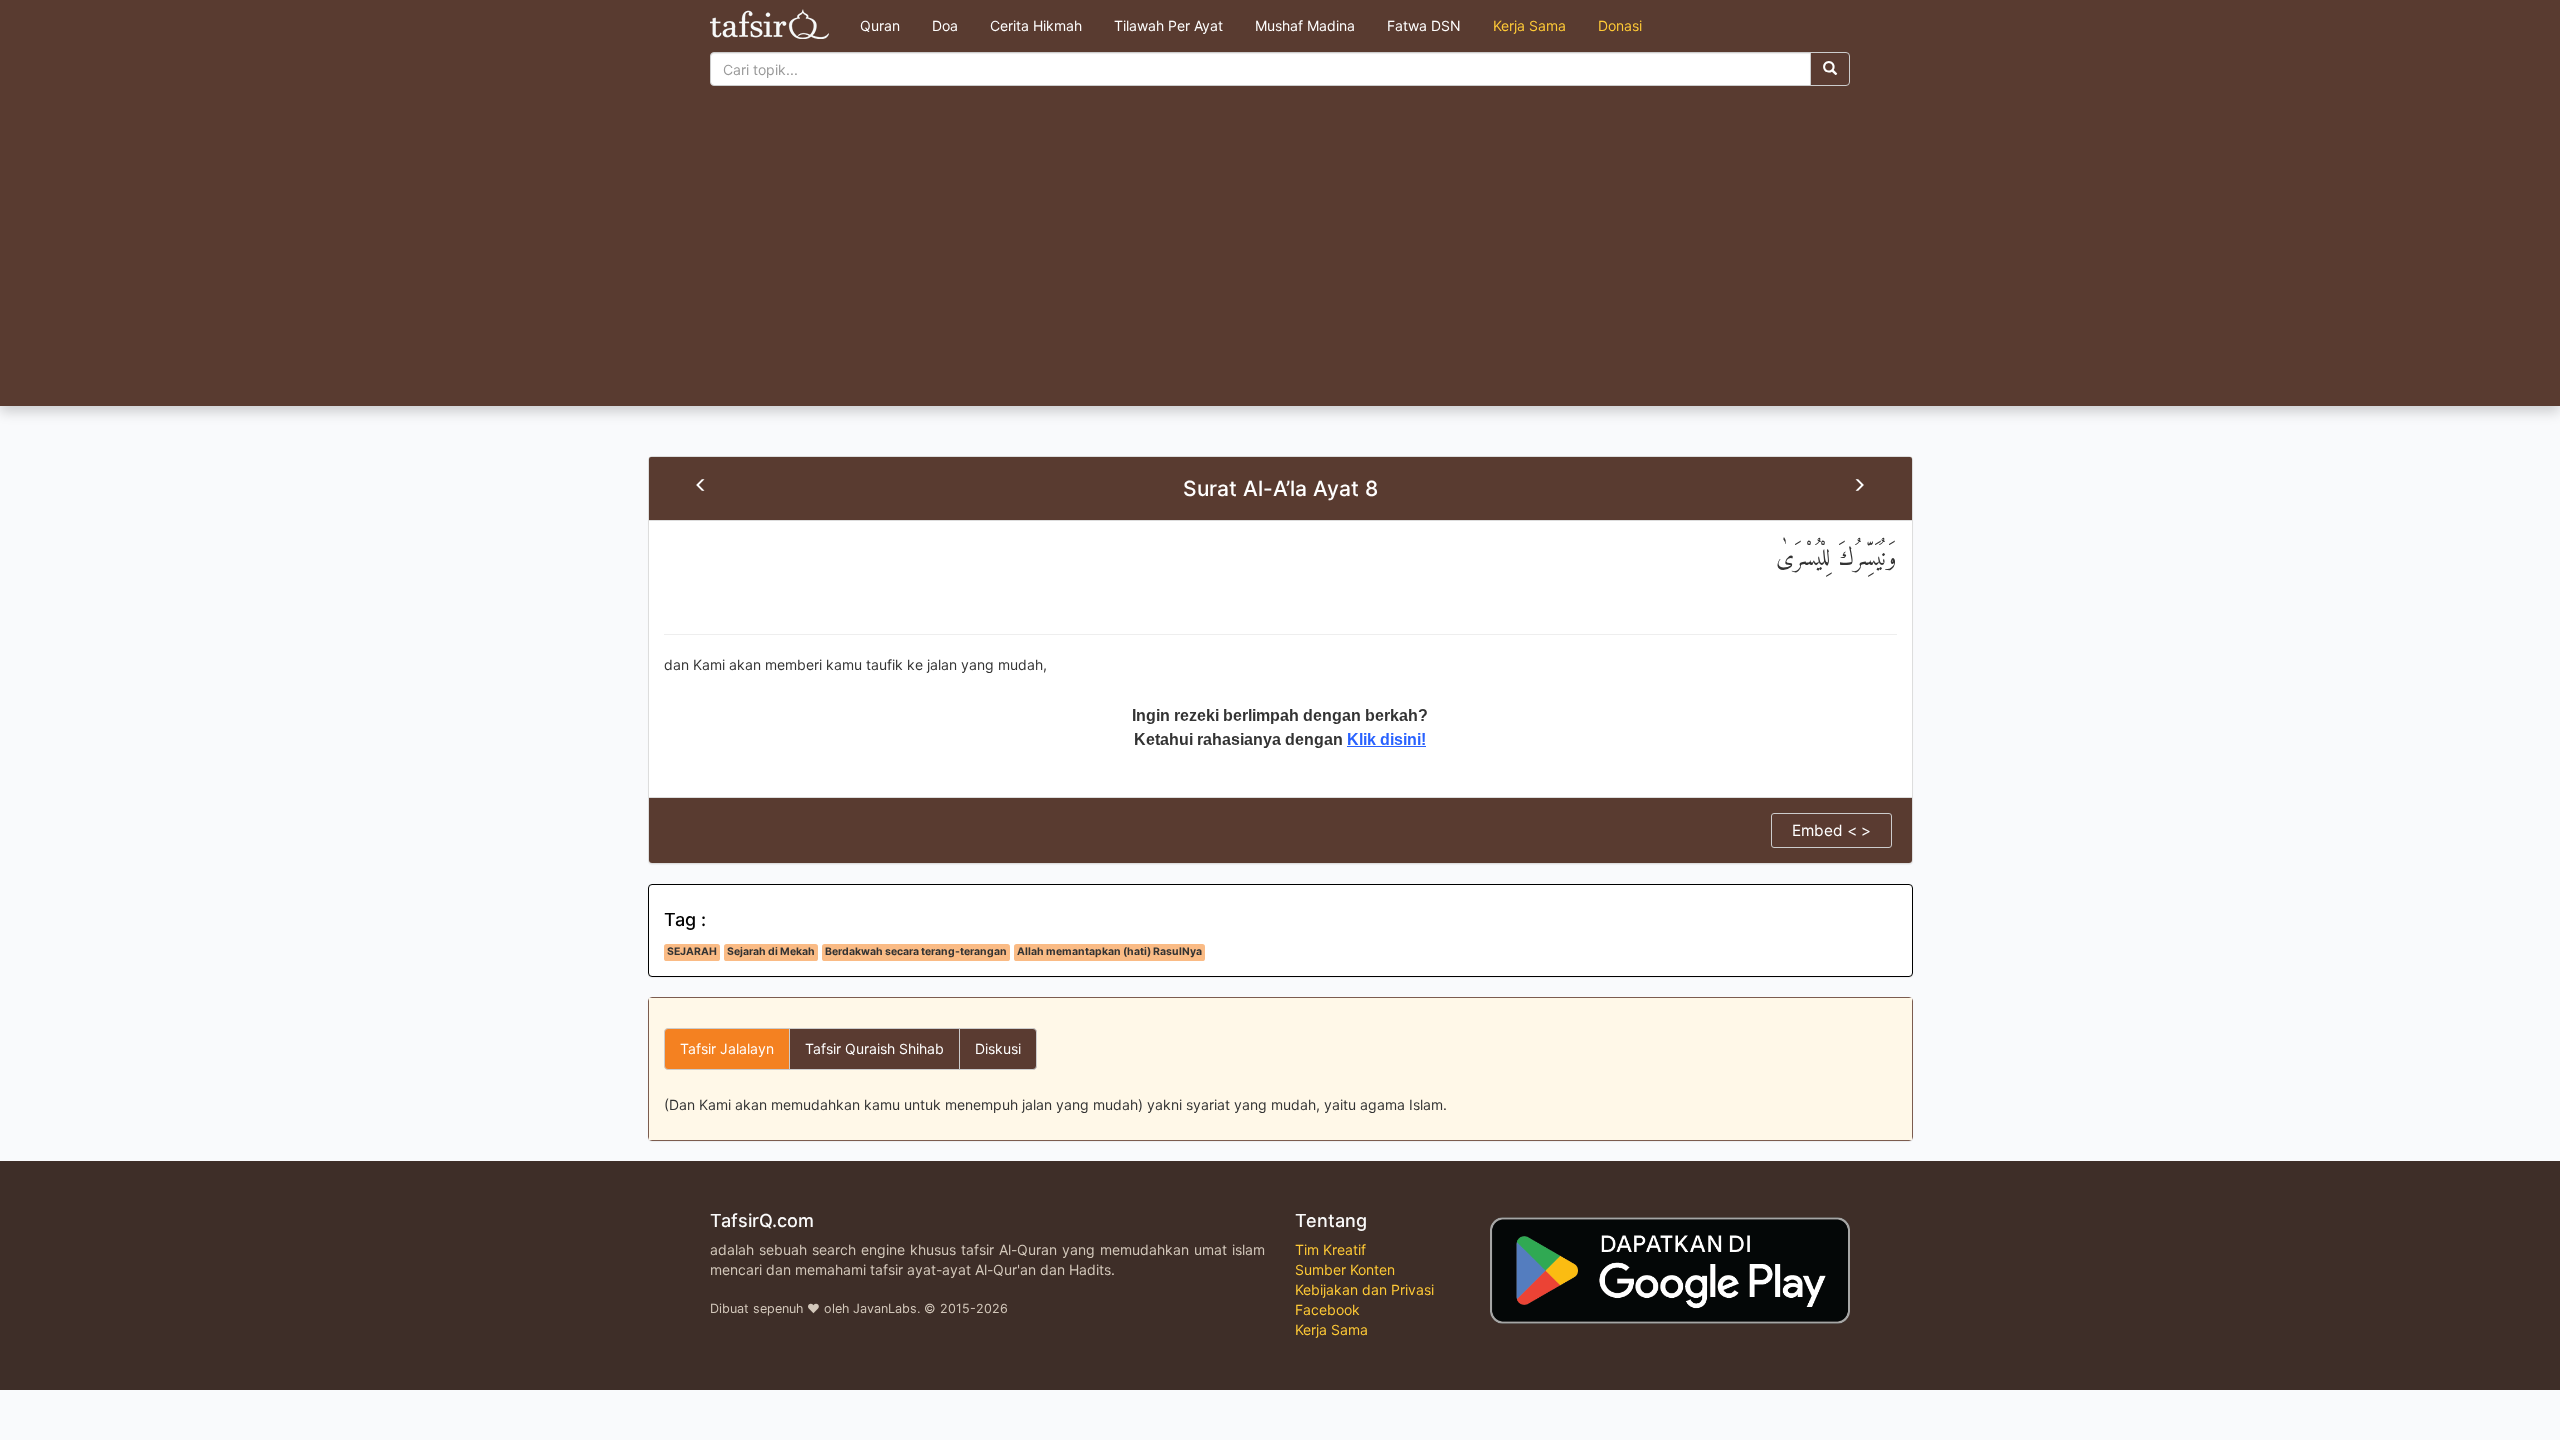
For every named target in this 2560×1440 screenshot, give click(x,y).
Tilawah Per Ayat (1168, 25)
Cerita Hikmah (1036, 25)
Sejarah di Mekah (771, 951)
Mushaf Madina (1305, 25)
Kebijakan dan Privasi (1364, 1289)
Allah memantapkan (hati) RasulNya (1109, 951)
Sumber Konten (1345, 1269)
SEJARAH (692, 951)
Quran (880, 25)
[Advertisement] (1280, 256)
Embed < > (1831, 830)
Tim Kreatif (1330, 1249)
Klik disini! (1386, 739)
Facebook (1327, 1309)
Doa (945, 25)
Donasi (1620, 25)
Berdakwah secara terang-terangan (916, 951)
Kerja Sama (1529, 25)
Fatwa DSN (1424, 25)
